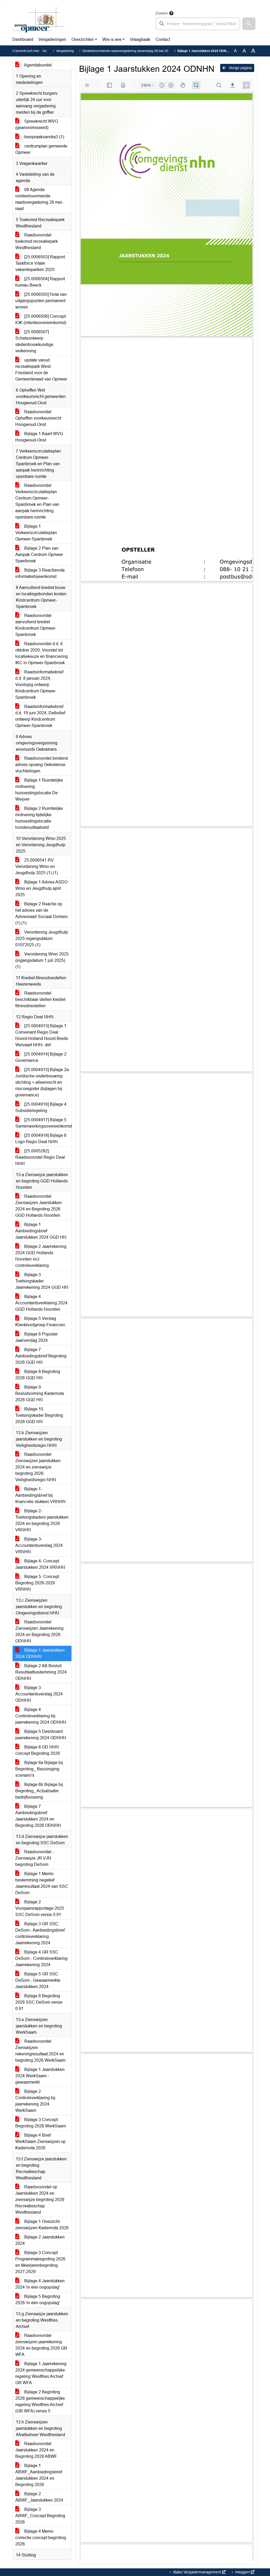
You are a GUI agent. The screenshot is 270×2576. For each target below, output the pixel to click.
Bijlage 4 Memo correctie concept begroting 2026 (41, 2538)
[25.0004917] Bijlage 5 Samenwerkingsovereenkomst (43, 1123)
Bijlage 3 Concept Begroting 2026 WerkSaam (41, 2123)
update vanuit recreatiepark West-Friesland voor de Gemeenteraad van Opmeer (41, 370)
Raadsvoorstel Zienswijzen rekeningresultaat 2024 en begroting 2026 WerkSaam (40, 2051)
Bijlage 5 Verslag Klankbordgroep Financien (40, 1322)
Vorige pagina (240, 68)
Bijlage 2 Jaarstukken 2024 (40, 2240)
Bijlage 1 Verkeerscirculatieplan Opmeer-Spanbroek (36, 533)
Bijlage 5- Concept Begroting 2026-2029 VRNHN (37, 1583)
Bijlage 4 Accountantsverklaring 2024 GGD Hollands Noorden (41, 1303)
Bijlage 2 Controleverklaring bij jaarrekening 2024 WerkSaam (35, 2101)
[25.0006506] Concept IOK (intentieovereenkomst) (41, 319)
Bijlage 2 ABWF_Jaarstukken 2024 (39, 2497)
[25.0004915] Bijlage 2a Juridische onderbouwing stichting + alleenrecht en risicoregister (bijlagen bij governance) (42, 1082)
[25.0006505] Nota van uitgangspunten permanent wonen (41, 301)
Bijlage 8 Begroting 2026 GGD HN (38, 1375)
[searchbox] (198, 24)
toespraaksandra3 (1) (44, 137)
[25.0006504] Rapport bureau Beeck (40, 282)
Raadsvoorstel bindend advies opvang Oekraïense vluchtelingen (42, 765)
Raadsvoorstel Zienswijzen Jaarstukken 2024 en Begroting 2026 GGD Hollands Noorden (38, 1206)
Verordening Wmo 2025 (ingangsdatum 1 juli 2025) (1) (42, 960)
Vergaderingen (52, 39)
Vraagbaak (140, 39)
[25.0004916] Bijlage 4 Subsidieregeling (41, 1107)
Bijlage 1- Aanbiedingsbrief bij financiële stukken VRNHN (40, 1495)
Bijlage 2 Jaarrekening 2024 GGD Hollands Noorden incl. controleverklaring (41, 1256)
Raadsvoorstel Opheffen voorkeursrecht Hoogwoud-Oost (38, 418)
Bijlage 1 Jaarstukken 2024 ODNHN (40, 1653)
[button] (249, 24)
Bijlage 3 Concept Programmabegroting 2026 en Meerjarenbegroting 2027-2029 (40, 2262)
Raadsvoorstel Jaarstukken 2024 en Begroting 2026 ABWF (36, 2450)
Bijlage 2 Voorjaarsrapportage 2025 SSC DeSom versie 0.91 (40, 1908)
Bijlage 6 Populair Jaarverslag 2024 (37, 1337)
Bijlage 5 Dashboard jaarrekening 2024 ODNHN (41, 1735)
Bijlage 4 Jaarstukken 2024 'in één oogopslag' (40, 2284)
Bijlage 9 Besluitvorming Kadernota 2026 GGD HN (40, 1393)
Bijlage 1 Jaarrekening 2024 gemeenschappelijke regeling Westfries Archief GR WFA (41, 2373)
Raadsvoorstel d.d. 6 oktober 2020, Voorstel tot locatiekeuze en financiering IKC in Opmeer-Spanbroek (42, 653)
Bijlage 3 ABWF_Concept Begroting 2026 (40, 2516)
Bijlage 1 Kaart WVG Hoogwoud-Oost (39, 437)
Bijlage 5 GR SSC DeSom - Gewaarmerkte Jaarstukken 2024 (38, 1980)
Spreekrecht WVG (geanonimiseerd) (37, 124)
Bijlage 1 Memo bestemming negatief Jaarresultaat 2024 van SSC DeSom (42, 1883)
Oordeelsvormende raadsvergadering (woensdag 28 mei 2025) (128, 51)
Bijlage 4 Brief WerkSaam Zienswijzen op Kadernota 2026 (40, 2142)
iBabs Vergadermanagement (197, 2572)
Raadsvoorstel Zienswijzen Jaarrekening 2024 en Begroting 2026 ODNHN (39, 1631)
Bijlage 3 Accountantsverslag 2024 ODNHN (39, 1694)
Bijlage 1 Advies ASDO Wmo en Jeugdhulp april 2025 (41, 888)
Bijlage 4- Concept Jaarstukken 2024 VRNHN (40, 1564)
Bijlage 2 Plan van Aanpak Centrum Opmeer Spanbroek (39, 555)
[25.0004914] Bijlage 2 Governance (41, 1057)
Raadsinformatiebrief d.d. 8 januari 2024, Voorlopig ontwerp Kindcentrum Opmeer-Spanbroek (39, 685)
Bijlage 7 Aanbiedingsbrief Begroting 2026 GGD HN (41, 1356)
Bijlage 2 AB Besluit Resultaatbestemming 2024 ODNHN (41, 1672)
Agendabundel (37, 65)
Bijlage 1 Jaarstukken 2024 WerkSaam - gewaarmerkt (40, 2076)
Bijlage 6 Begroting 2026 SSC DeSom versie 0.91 (39, 2002)
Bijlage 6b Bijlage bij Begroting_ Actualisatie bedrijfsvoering (39, 1791)
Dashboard (23, 39)
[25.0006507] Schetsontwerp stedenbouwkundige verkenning (34, 341)
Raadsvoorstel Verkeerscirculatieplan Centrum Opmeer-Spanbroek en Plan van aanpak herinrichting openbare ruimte (37, 501)
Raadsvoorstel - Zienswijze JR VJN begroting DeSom (35, 1858)
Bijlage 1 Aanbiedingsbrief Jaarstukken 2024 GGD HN (41, 1231)
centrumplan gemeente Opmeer (41, 149)
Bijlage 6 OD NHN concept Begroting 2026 (38, 1750)
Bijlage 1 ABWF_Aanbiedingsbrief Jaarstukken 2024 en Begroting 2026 (39, 2475)
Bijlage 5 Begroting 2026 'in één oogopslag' (38, 2300)
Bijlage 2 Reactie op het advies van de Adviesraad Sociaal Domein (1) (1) (42, 913)
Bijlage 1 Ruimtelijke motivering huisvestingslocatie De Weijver (39, 790)
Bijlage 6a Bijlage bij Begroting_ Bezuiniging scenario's (39, 1769)
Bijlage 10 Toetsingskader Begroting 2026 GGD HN (39, 1415)
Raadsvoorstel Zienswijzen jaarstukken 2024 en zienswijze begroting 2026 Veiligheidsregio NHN (38, 1467)
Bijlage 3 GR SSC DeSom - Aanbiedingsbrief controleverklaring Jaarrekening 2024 (40, 1933)
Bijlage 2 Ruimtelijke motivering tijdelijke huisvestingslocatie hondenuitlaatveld (39, 818)
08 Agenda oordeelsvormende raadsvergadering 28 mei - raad (40, 199)
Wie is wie (112, 39)
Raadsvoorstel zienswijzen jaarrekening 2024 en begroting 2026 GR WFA (41, 2345)
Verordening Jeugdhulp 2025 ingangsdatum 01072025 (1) (42, 938)
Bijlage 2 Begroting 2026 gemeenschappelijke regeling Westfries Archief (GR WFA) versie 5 (40, 2401)
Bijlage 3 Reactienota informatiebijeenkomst (40, 573)
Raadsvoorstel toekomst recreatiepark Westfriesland (37, 241)
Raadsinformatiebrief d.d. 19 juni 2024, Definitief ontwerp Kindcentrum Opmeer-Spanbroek (40, 716)
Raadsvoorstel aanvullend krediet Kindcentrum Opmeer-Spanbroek (36, 625)
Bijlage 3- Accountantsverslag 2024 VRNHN (39, 1545)
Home (47, 51)
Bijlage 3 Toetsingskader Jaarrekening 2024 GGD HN (42, 1281)
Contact (163, 39)
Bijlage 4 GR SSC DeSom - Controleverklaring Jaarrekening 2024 (41, 1958)
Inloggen (242, 2572)
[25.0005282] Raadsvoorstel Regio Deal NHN (40, 1157)
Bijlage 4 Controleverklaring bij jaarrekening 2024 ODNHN (41, 1716)
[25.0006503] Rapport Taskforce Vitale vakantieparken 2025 (40, 263)
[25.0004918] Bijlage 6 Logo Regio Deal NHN (41, 1139)
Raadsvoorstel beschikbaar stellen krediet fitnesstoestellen (40, 999)
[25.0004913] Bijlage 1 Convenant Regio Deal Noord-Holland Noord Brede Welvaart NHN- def (42, 1035)
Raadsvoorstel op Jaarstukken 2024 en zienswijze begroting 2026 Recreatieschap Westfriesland (40, 2200)
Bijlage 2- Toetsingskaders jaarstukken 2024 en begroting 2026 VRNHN (42, 1520)
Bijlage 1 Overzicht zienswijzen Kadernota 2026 (42, 2225)
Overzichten (83, 39)
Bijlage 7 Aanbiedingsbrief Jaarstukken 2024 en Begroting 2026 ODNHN (38, 1816)
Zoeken (162, 13)
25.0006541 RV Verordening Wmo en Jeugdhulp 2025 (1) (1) (37, 866)
